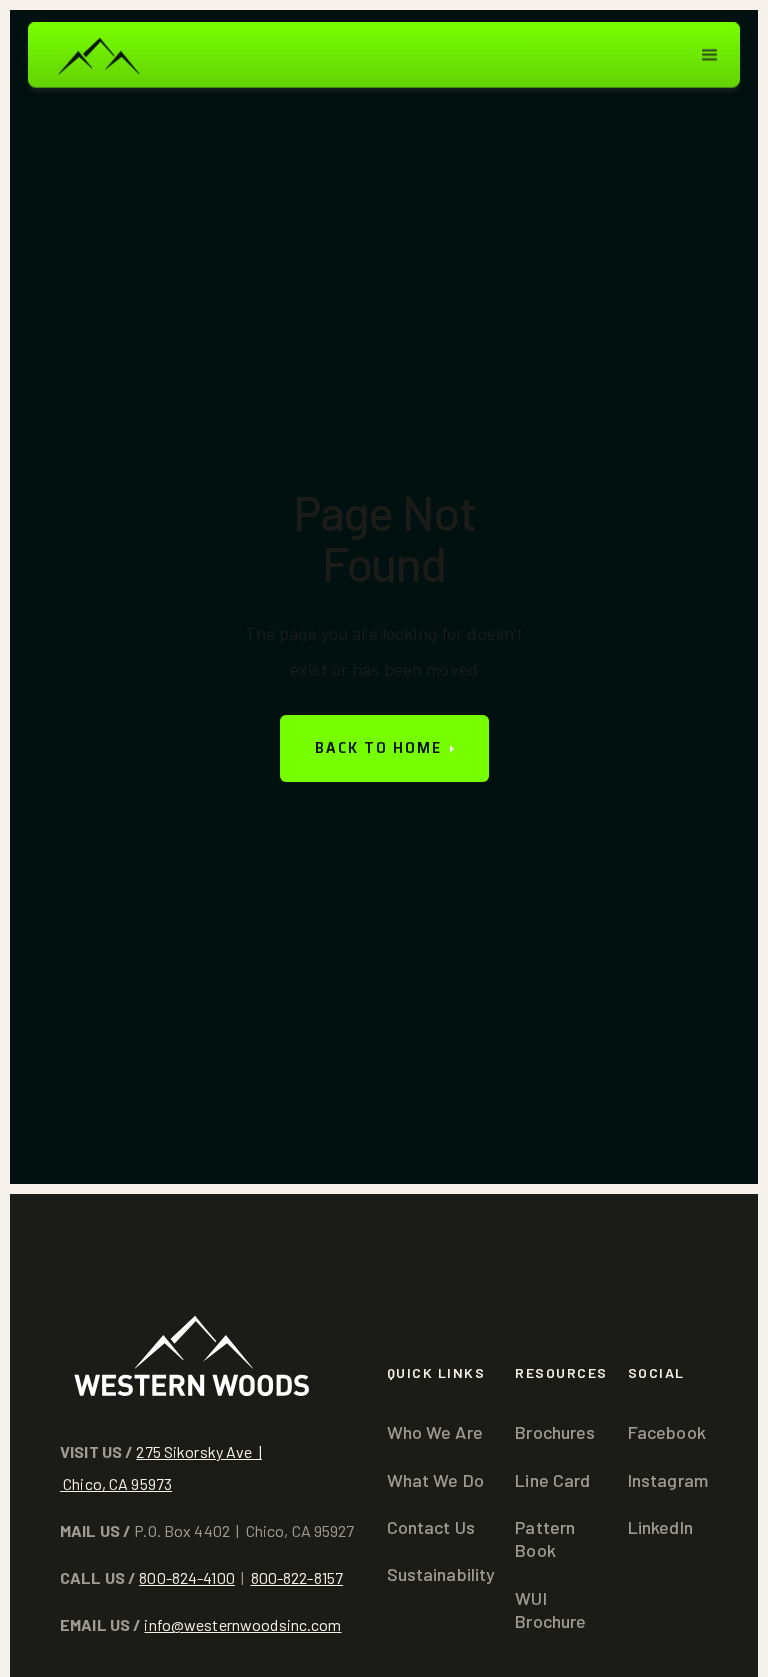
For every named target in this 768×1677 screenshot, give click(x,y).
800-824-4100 (187, 1577)
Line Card (552, 1480)
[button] (710, 55)
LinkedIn (660, 1527)
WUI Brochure (550, 1609)
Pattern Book (545, 1538)
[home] (98, 54)
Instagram (668, 1480)
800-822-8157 (297, 1577)
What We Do (435, 1480)
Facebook (667, 1432)
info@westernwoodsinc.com (242, 1624)
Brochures (555, 1432)
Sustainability (441, 1574)
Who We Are (435, 1432)
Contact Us (431, 1527)
